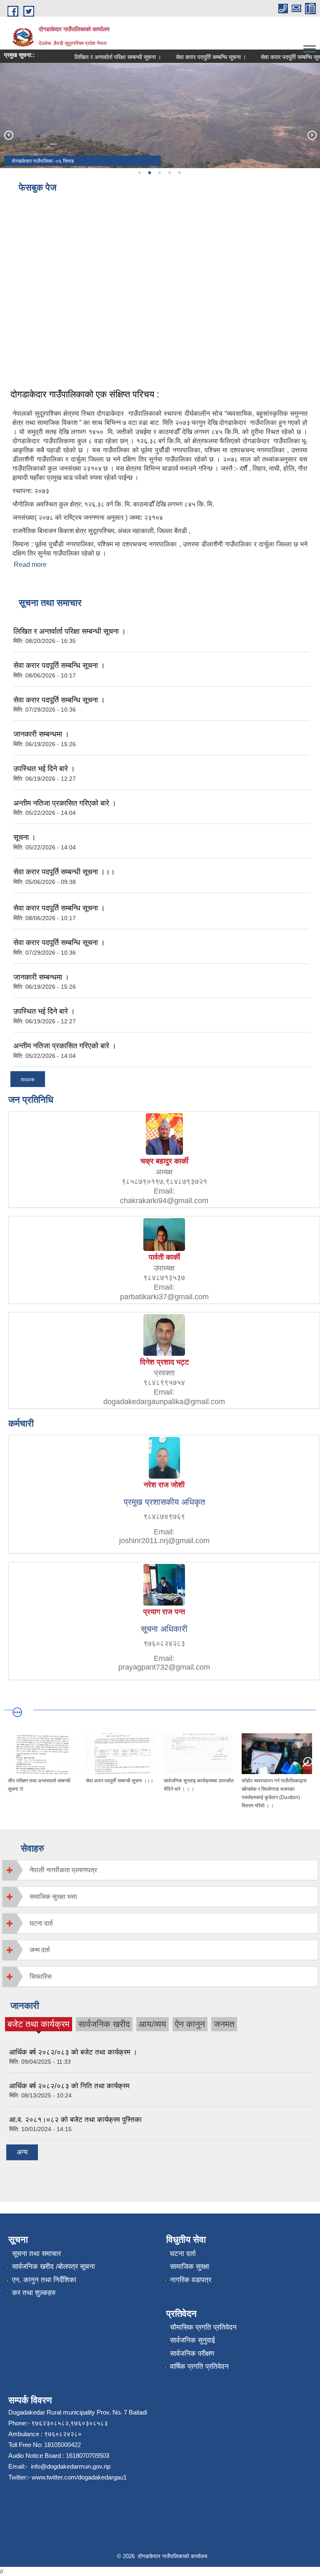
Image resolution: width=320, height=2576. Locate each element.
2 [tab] (149, 173)
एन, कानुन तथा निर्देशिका (44, 2280)
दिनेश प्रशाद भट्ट (164, 1362)
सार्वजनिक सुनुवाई (192, 2340)
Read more (30, 565)
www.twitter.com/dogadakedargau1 (78, 2477)
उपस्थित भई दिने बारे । (44, 769)
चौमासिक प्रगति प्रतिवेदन (203, 2327)
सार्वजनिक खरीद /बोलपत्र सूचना (54, 2267)
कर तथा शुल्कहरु (34, 2293)
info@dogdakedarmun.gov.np (70, 2466)
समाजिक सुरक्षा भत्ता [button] (53, 1897)
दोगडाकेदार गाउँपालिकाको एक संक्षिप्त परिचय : (85, 394)
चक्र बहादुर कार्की (164, 1161)
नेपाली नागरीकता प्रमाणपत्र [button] (63, 1870)
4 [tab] (169, 173)
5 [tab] (179, 173)
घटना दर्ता (183, 2254)
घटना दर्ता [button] (41, 1923)
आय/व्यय (152, 2024)
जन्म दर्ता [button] (40, 1950)
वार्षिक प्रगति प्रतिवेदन (199, 2366)
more (28, 1079)
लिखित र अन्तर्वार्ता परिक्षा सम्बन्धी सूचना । (101, 57)
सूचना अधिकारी (164, 1629)
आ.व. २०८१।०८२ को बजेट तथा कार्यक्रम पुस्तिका (75, 2120)
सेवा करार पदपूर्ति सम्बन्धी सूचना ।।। (64, 872)
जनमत (224, 2024)
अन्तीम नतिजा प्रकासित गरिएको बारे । (65, 803)
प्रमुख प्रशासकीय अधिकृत (164, 1502)
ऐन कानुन (190, 2024)
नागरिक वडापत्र (191, 2280)
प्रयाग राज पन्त (164, 1612)
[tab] (160, 1870)
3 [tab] (159, 173)
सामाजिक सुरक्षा (190, 2267)
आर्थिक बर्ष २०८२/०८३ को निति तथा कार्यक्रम (69, 2086)
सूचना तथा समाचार (36, 2254)
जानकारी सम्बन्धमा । (41, 734)
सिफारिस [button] (41, 1977)
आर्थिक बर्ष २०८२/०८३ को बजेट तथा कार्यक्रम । (73, 2052)
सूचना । (25, 837)
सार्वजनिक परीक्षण (192, 2354)
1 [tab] (139, 173)
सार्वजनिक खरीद (104, 2024)
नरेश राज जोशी (164, 1485)
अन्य (22, 2152)
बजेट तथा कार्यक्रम (39, 2025)
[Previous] (8, 135)
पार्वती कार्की (164, 1257)
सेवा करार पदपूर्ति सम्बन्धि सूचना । (194, 57)
